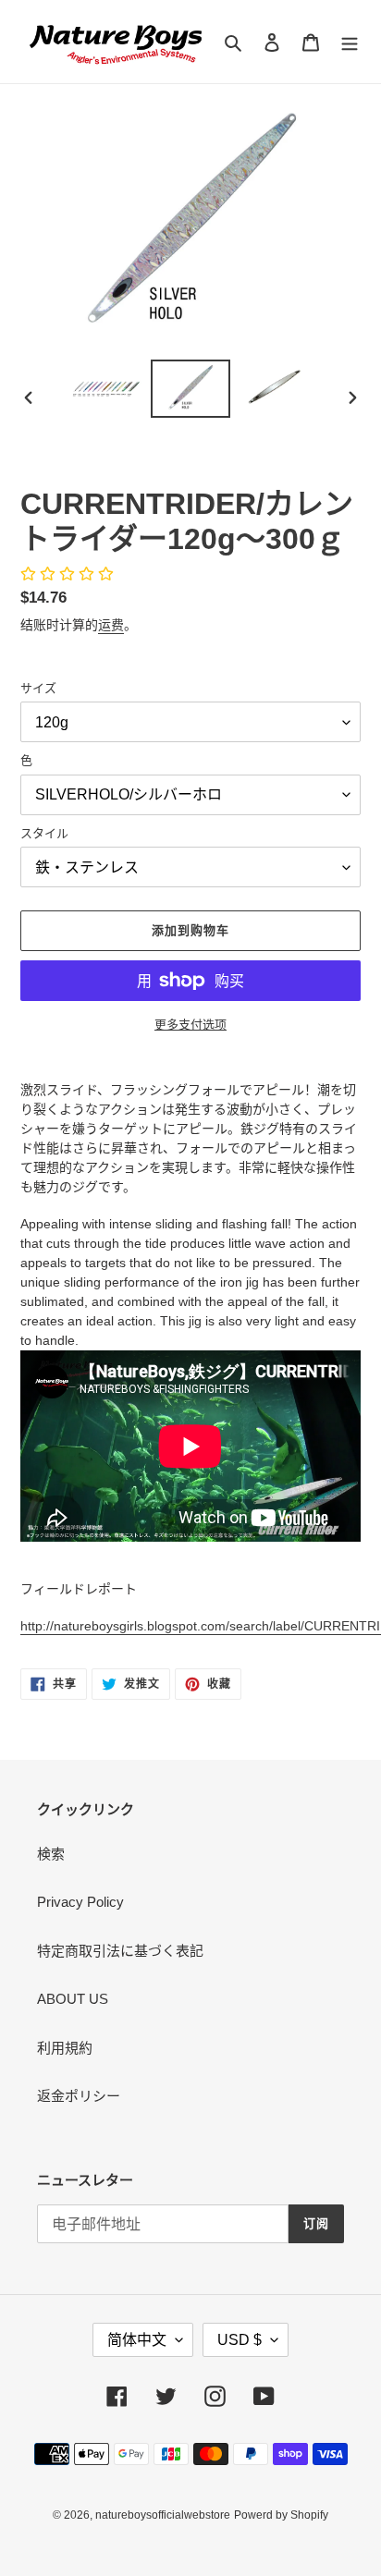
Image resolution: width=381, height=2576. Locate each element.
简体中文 (137, 2340)
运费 (111, 625)
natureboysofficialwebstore (163, 2515)
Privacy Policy (80, 1902)
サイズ (38, 688)
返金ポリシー (79, 2096)
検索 (51, 1854)
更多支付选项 (190, 1025)
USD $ (240, 2340)
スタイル (44, 833)
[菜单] (350, 42)
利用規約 (65, 2048)
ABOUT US (73, 1999)
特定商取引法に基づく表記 (120, 1951)
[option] (107, 389)
